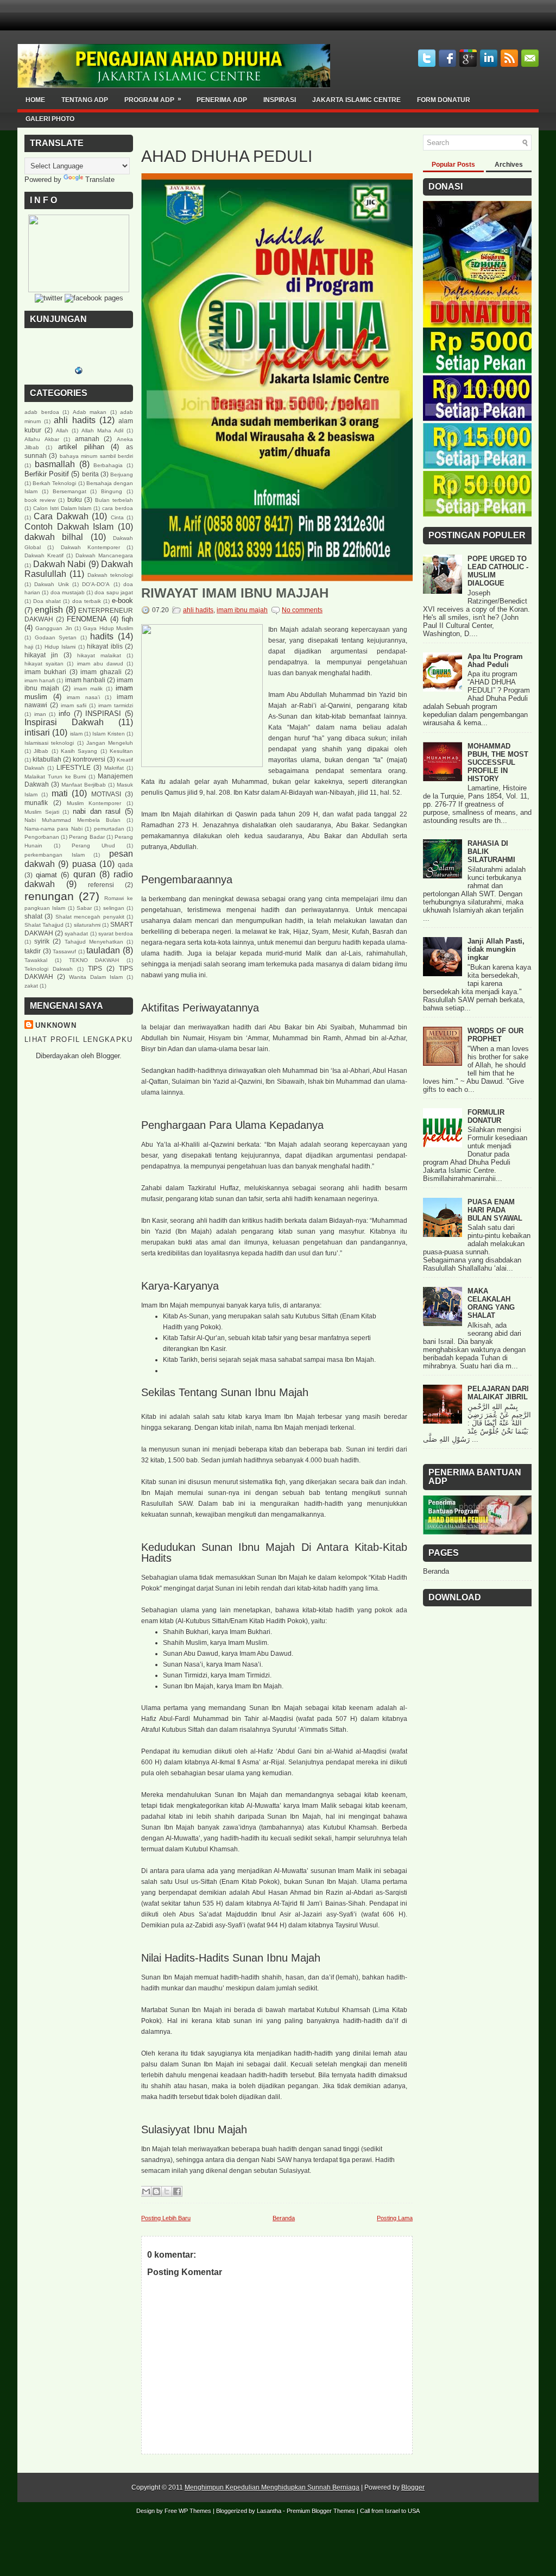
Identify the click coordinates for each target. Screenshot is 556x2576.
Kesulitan (121, 751)
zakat (31, 986)
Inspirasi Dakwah (64, 722)
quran (84, 874)
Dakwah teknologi (110, 575)
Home (35, 100)
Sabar (84, 908)
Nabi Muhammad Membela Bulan (72, 820)
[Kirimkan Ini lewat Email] (146, 2191)
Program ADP (153, 99)
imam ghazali (101, 672)
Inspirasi (280, 100)
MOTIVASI (106, 794)
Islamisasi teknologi (49, 743)
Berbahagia (108, 465)
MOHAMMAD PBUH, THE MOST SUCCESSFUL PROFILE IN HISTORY (498, 762)
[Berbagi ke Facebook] (177, 2191)
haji (29, 647)
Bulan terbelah (114, 500)
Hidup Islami (60, 647)
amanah (87, 439)
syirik (42, 941)
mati (60, 793)
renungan (49, 896)
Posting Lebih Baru (166, 2218)
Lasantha (269, 2511)
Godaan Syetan (56, 637)
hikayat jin (41, 655)
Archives (509, 165)
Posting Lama (395, 2218)
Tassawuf (64, 951)
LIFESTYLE (74, 767)
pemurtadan (109, 829)
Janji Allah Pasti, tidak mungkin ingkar (496, 949)
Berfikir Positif (47, 474)
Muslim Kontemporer (94, 803)
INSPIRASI (103, 714)
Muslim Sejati (42, 812)
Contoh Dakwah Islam (69, 527)
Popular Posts (453, 165)
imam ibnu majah (242, 610)
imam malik (88, 689)
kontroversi (89, 759)
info (64, 714)
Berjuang (122, 475)
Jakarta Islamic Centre (356, 100)
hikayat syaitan (44, 664)
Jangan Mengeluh (110, 743)
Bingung (112, 491)
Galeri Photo (50, 119)
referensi (101, 885)
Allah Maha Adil (102, 431)
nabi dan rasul (97, 811)
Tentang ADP (85, 100)
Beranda (284, 2218)
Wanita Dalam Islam (96, 977)
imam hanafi (40, 680)
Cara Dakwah (61, 516)
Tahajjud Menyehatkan (94, 942)
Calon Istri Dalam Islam (62, 508)
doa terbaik (87, 601)
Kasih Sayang (79, 751)
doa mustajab (68, 592)
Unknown (56, 1025)
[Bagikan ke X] (167, 2191)
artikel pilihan (81, 447)
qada (125, 865)
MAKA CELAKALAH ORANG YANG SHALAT (491, 1303)
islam (76, 734)
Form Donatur (444, 100)
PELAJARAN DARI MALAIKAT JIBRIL (498, 1393)
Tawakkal (36, 960)
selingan (114, 908)
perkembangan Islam (55, 855)
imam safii (74, 705)
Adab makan (90, 412)
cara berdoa (118, 508)
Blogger (108, 1056)
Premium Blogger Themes (321, 2511)
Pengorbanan (42, 837)
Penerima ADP (222, 100)
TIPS (95, 968)
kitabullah (47, 759)
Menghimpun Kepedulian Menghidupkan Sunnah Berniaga (272, 2487)
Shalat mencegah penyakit (90, 917)
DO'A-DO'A (96, 584)
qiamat (46, 875)
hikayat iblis (105, 646)
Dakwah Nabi (60, 564)
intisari (37, 733)
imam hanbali (85, 680)
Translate (100, 180)
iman (40, 714)
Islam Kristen (108, 734)
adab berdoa (42, 412)
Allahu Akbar (42, 439)
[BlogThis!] (156, 2191)
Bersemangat (69, 491)
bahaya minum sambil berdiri (96, 456)
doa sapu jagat (114, 592)
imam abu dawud (100, 664)
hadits (102, 636)
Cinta (117, 517)
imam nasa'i (83, 697)
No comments (302, 610)
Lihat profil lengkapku (79, 1039)
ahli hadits (74, 420)
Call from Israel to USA (390, 2511)
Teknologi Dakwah (49, 969)
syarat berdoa (116, 934)
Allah (62, 431)
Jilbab (41, 751)
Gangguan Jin (53, 628)
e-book (122, 601)
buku (75, 500)
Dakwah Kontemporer (90, 547)
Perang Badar (87, 837)
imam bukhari (45, 672)
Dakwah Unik (51, 584)
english (49, 610)
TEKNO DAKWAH (94, 960)
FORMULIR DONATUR (486, 1116)
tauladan (103, 950)
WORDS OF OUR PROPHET (495, 1035)
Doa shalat (47, 601)
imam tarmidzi (116, 705)
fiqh (127, 619)
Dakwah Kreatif (44, 555)
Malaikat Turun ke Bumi (55, 777)
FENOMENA (87, 619)
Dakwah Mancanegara (104, 555)
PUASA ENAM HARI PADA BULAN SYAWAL (495, 1210)
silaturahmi (87, 925)
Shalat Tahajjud (44, 925)
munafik (36, 803)
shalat (33, 916)
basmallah (55, 464)
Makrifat (114, 768)
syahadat (76, 934)
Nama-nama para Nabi (53, 829)
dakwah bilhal (54, 537)
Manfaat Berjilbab (84, 785)
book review (40, 500)
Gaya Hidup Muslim (108, 628)
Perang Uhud (93, 846)
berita (90, 474)
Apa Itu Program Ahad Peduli (495, 661)
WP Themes (195, 2511)
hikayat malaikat (99, 655)
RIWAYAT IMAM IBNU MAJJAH (235, 593)
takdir (33, 951)
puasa (84, 864)
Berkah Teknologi (54, 483)
